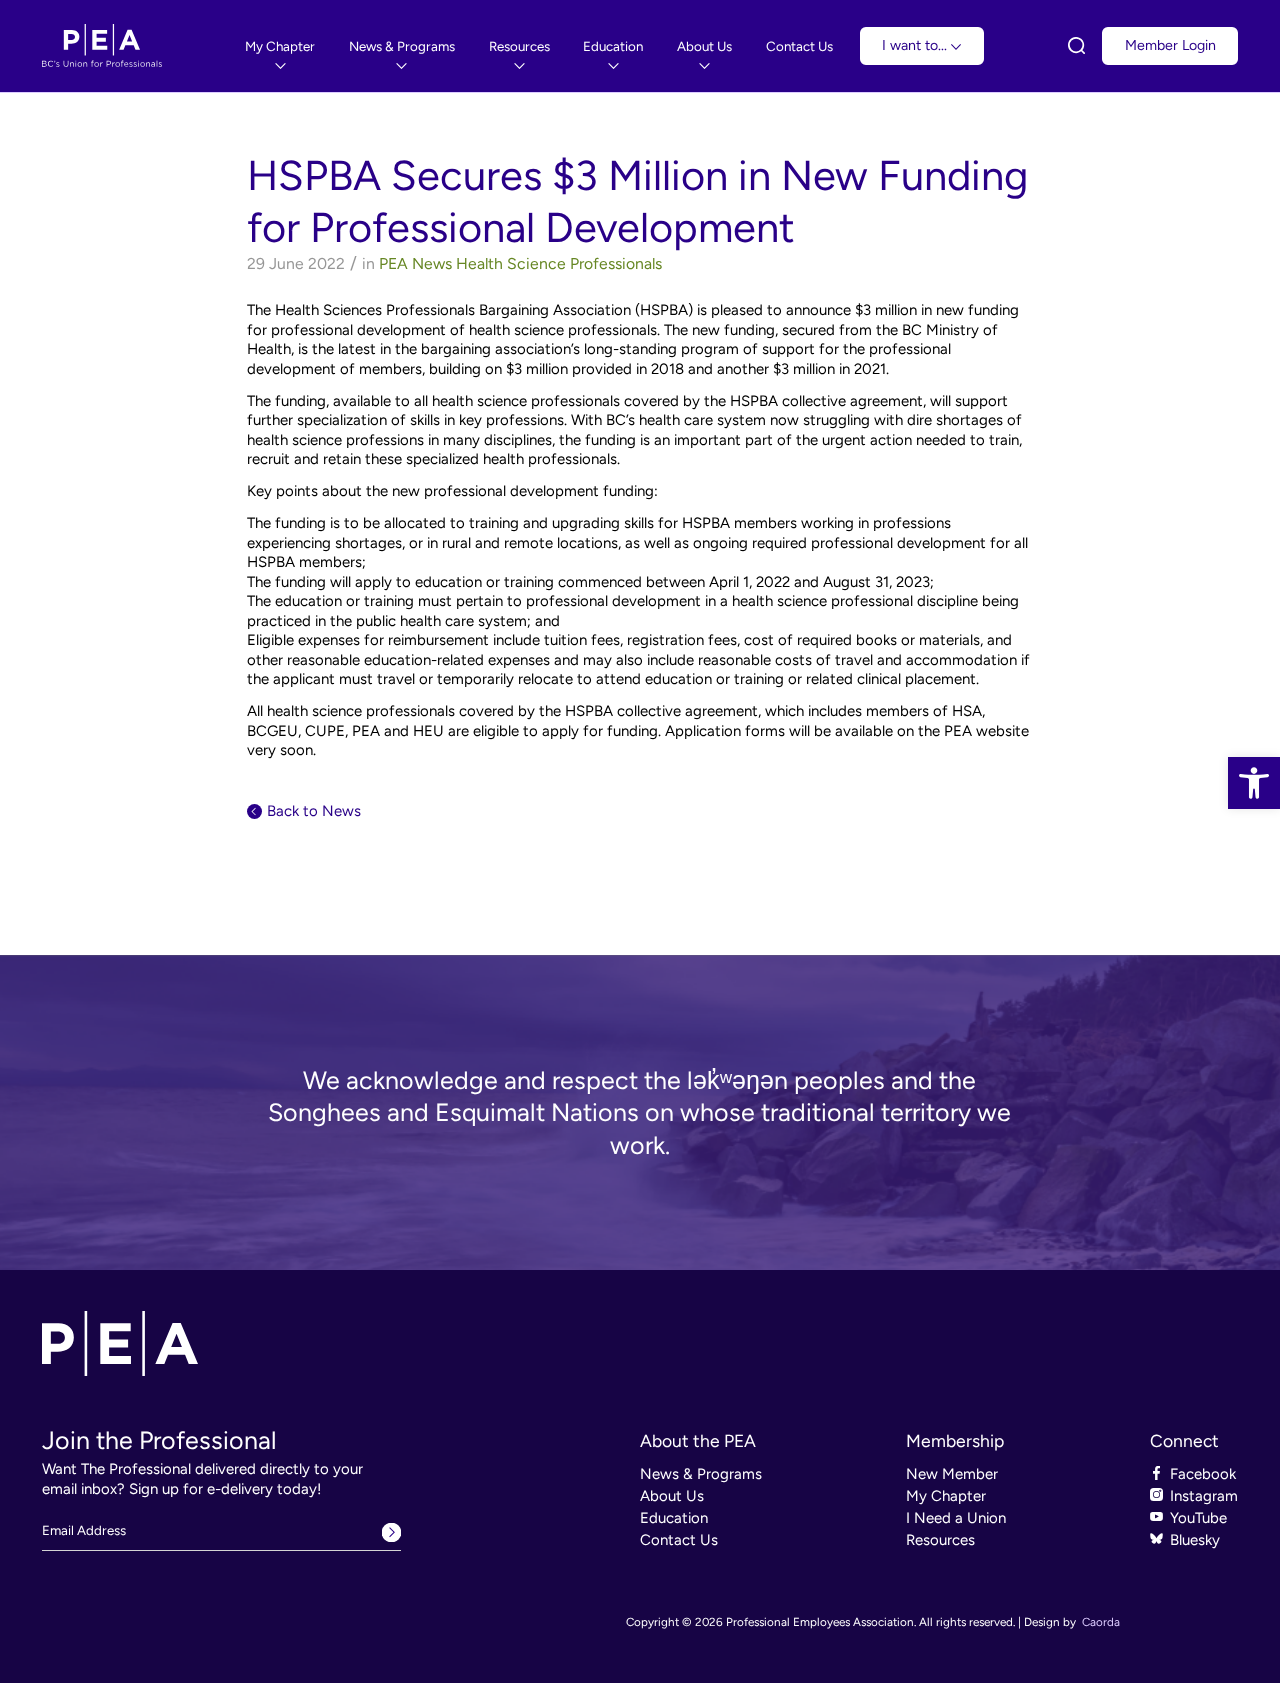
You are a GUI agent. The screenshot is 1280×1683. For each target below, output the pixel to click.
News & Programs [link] (701, 1474)
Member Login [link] (1170, 45)
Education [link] (674, 1518)
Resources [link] (940, 1540)
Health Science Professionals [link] (559, 263)
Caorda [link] (1101, 1622)
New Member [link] (952, 1474)
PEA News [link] (415, 263)
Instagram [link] (1204, 1496)
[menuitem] (280, 46)
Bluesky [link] (1195, 1540)
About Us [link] (672, 1496)
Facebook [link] (1203, 1474)
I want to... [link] (916, 45)
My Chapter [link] (946, 1496)
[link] (1254, 783)
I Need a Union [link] (956, 1518)
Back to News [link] (314, 811)
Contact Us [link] (679, 1540)
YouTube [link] (1198, 1518)
